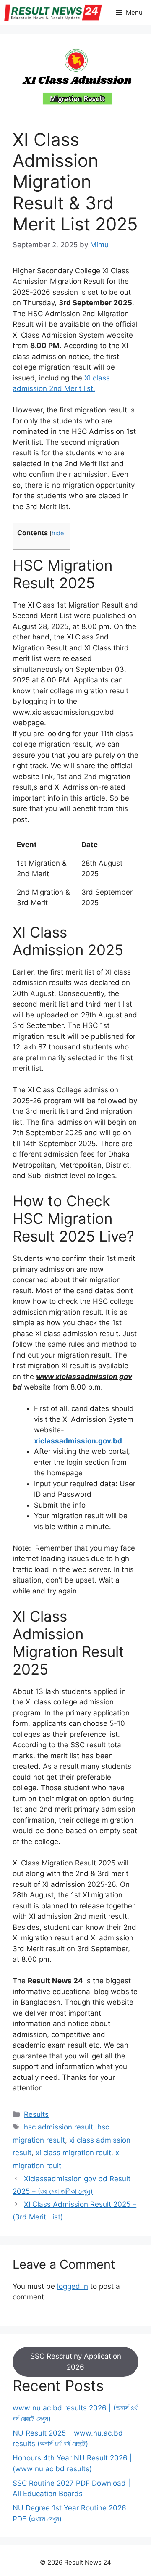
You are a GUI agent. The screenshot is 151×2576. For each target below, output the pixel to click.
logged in (73, 2286)
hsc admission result (59, 2127)
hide (58, 533)
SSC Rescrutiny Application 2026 (76, 2362)
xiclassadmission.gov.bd (78, 1441)
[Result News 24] (53, 13)
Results (36, 2114)
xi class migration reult (73, 2153)
